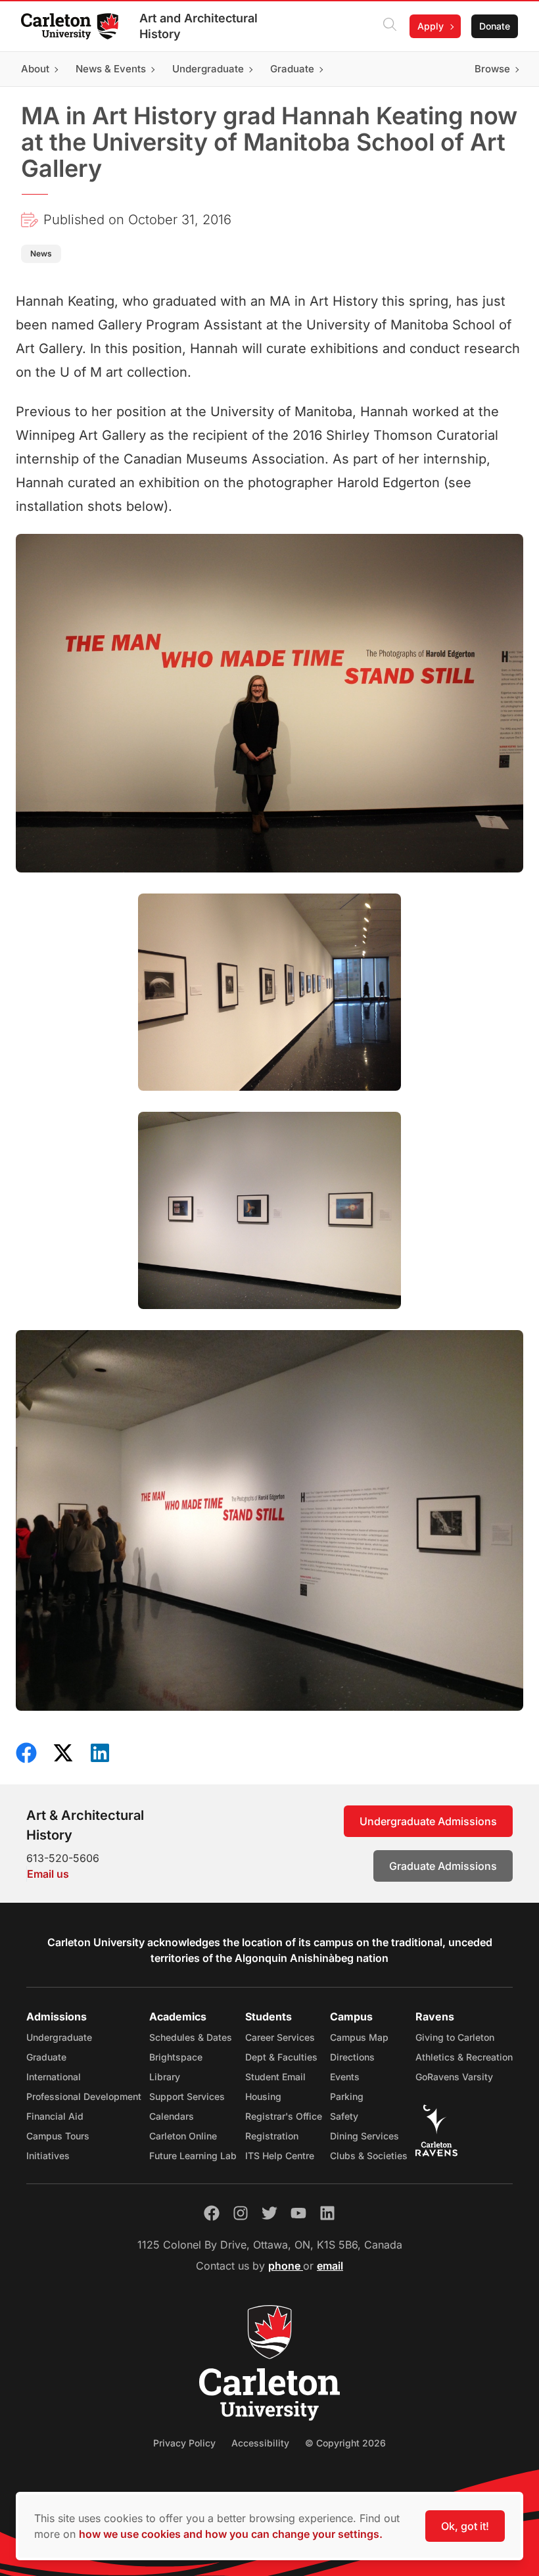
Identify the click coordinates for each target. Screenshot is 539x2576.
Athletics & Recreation (464, 2057)
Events (345, 2077)
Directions (352, 2057)
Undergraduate (59, 2037)
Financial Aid (55, 2116)
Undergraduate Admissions (428, 1821)
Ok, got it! (465, 2526)
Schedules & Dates (191, 2037)
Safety (344, 2116)
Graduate (46, 2057)
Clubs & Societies (369, 2156)
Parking (347, 2096)
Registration (272, 2136)
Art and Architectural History (199, 26)
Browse (492, 69)
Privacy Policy (184, 2443)
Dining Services (364, 2136)
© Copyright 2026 (345, 2443)
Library (165, 2077)
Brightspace (176, 2057)
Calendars (172, 2116)
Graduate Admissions (443, 1866)
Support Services (187, 2096)
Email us (48, 1874)
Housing (263, 2096)
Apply (431, 26)
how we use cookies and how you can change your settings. (231, 2534)
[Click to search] (390, 26)
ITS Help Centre (280, 2156)
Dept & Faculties (281, 2057)
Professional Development (84, 2096)
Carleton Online (183, 2136)
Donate (495, 26)
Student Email (275, 2077)
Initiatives (48, 2156)
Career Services (280, 2037)
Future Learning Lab (193, 2156)
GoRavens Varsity (454, 2077)
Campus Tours (58, 2136)
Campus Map (359, 2037)
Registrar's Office (284, 2116)
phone (286, 2266)
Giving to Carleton (455, 2037)
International (54, 2077)
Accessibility (260, 2443)
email (330, 2266)
